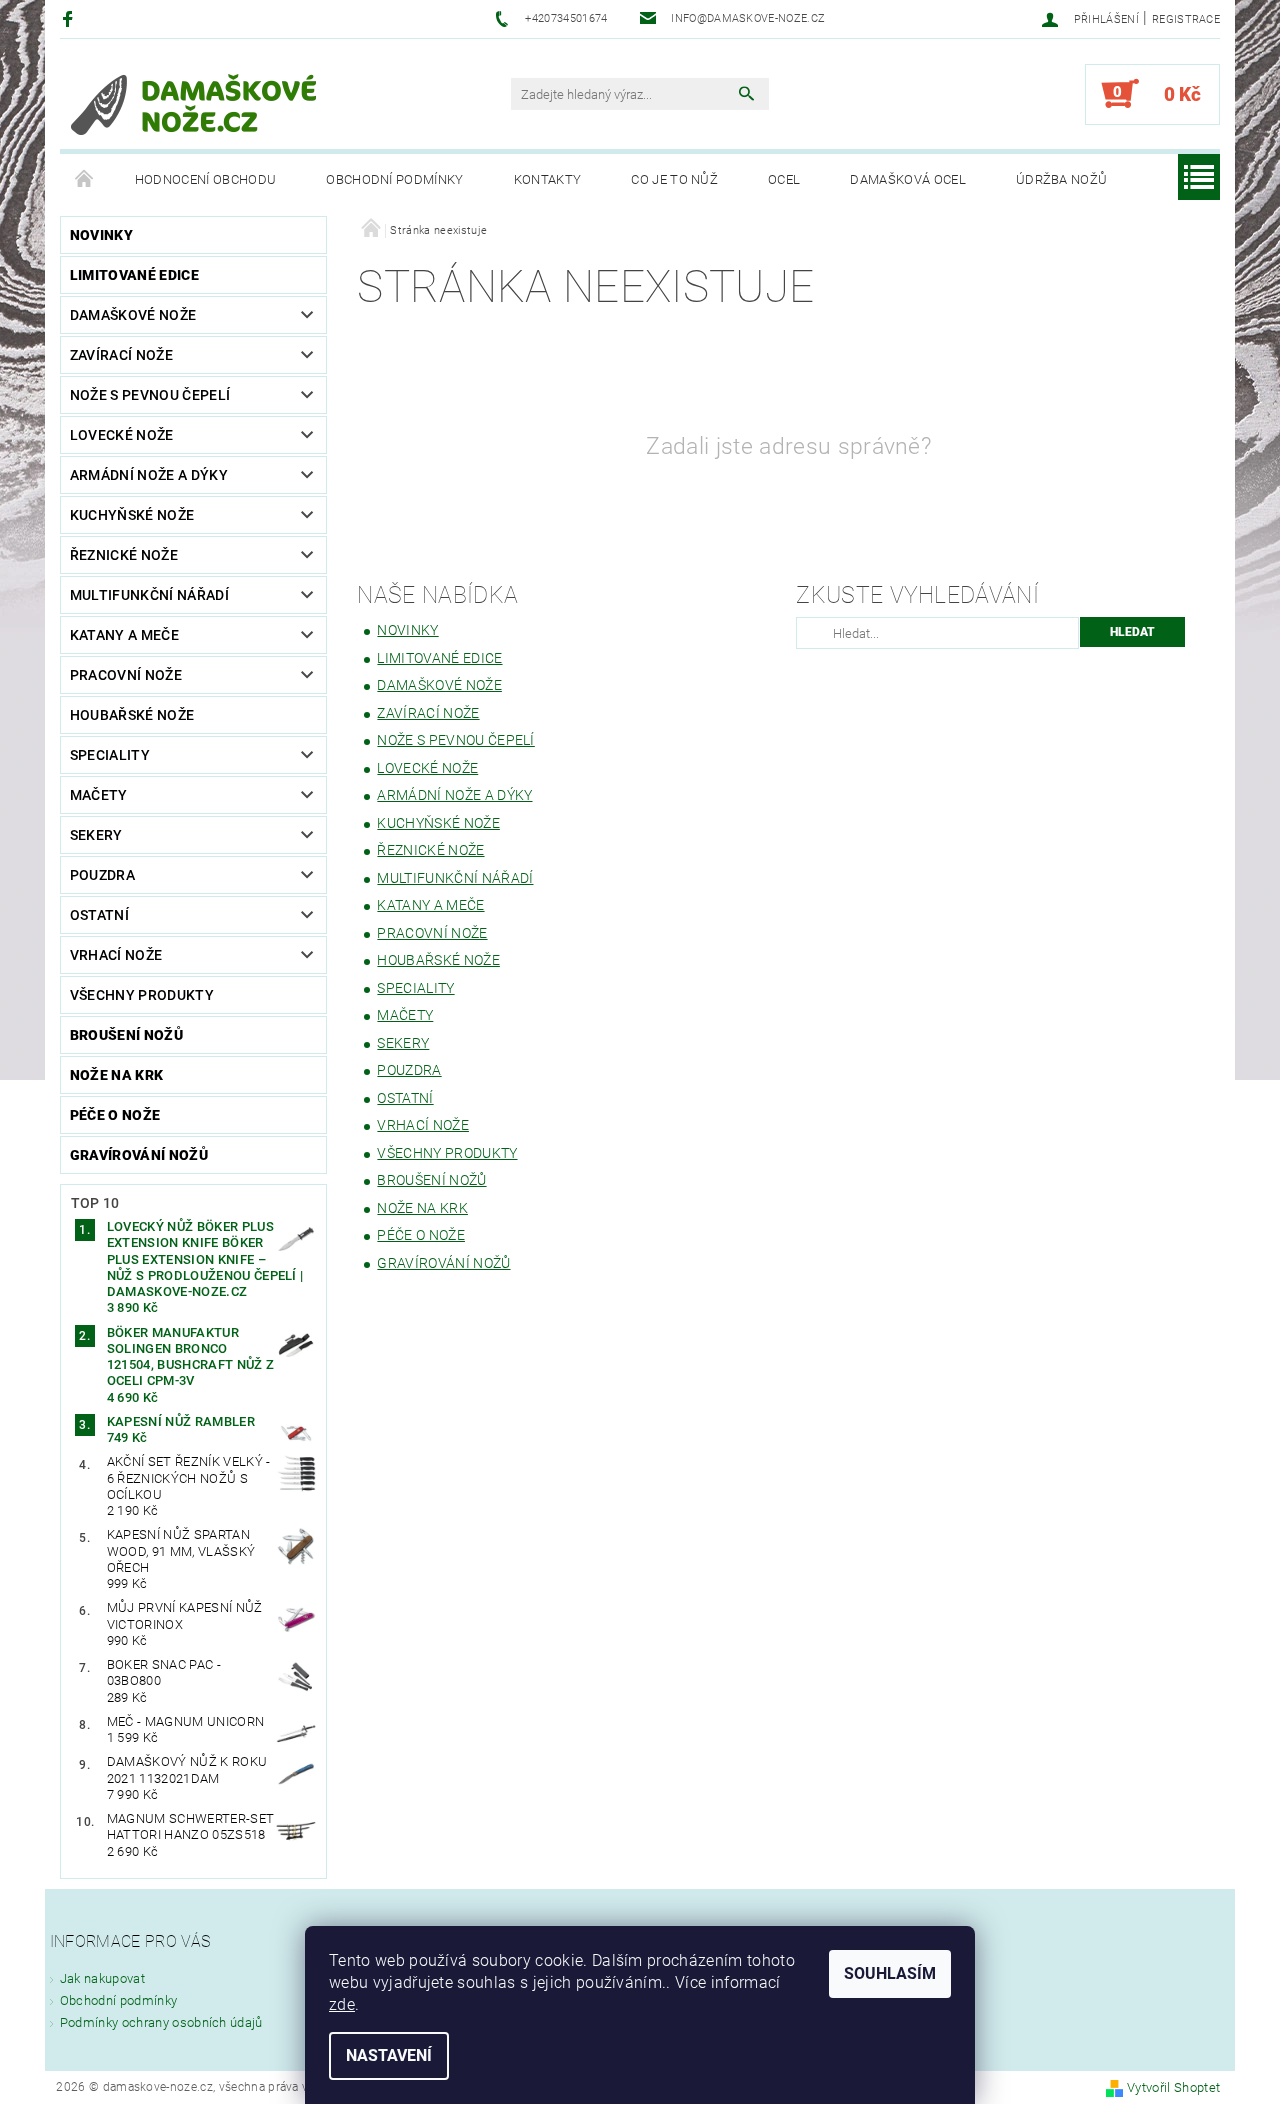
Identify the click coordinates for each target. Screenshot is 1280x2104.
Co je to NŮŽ (674, 179)
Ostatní (99, 915)
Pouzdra (102, 875)
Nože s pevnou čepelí (150, 395)
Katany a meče (124, 635)
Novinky (101, 235)
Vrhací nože (116, 955)
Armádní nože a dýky (149, 475)
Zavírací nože (121, 355)
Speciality (110, 755)
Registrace (1186, 19)
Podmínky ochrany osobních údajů (161, 2022)
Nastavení (389, 2055)
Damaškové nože (133, 315)
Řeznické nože (124, 555)
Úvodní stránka (85, 180)
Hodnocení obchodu (205, 179)
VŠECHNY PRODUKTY (142, 995)
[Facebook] (70, 18)
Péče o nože (115, 1115)
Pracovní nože (126, 675)
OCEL (784, 179)
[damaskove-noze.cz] (194, 104)
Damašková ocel (907, 179)
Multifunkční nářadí (149, 595)
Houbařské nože (132, 715)
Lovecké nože (122, 435)
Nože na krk (117, 1075)
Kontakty (548, 179)
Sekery (96, 835)
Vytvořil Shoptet (1173, 2087)
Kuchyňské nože (132, 515)
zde (342, 2004)
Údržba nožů (1062, 179)
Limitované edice (134, 275)
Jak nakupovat (102, 1978)
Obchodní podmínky (394, 179)
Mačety (99, 795)
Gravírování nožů (139, 1155)
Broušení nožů (126, 1035)
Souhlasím (890, 1973)
